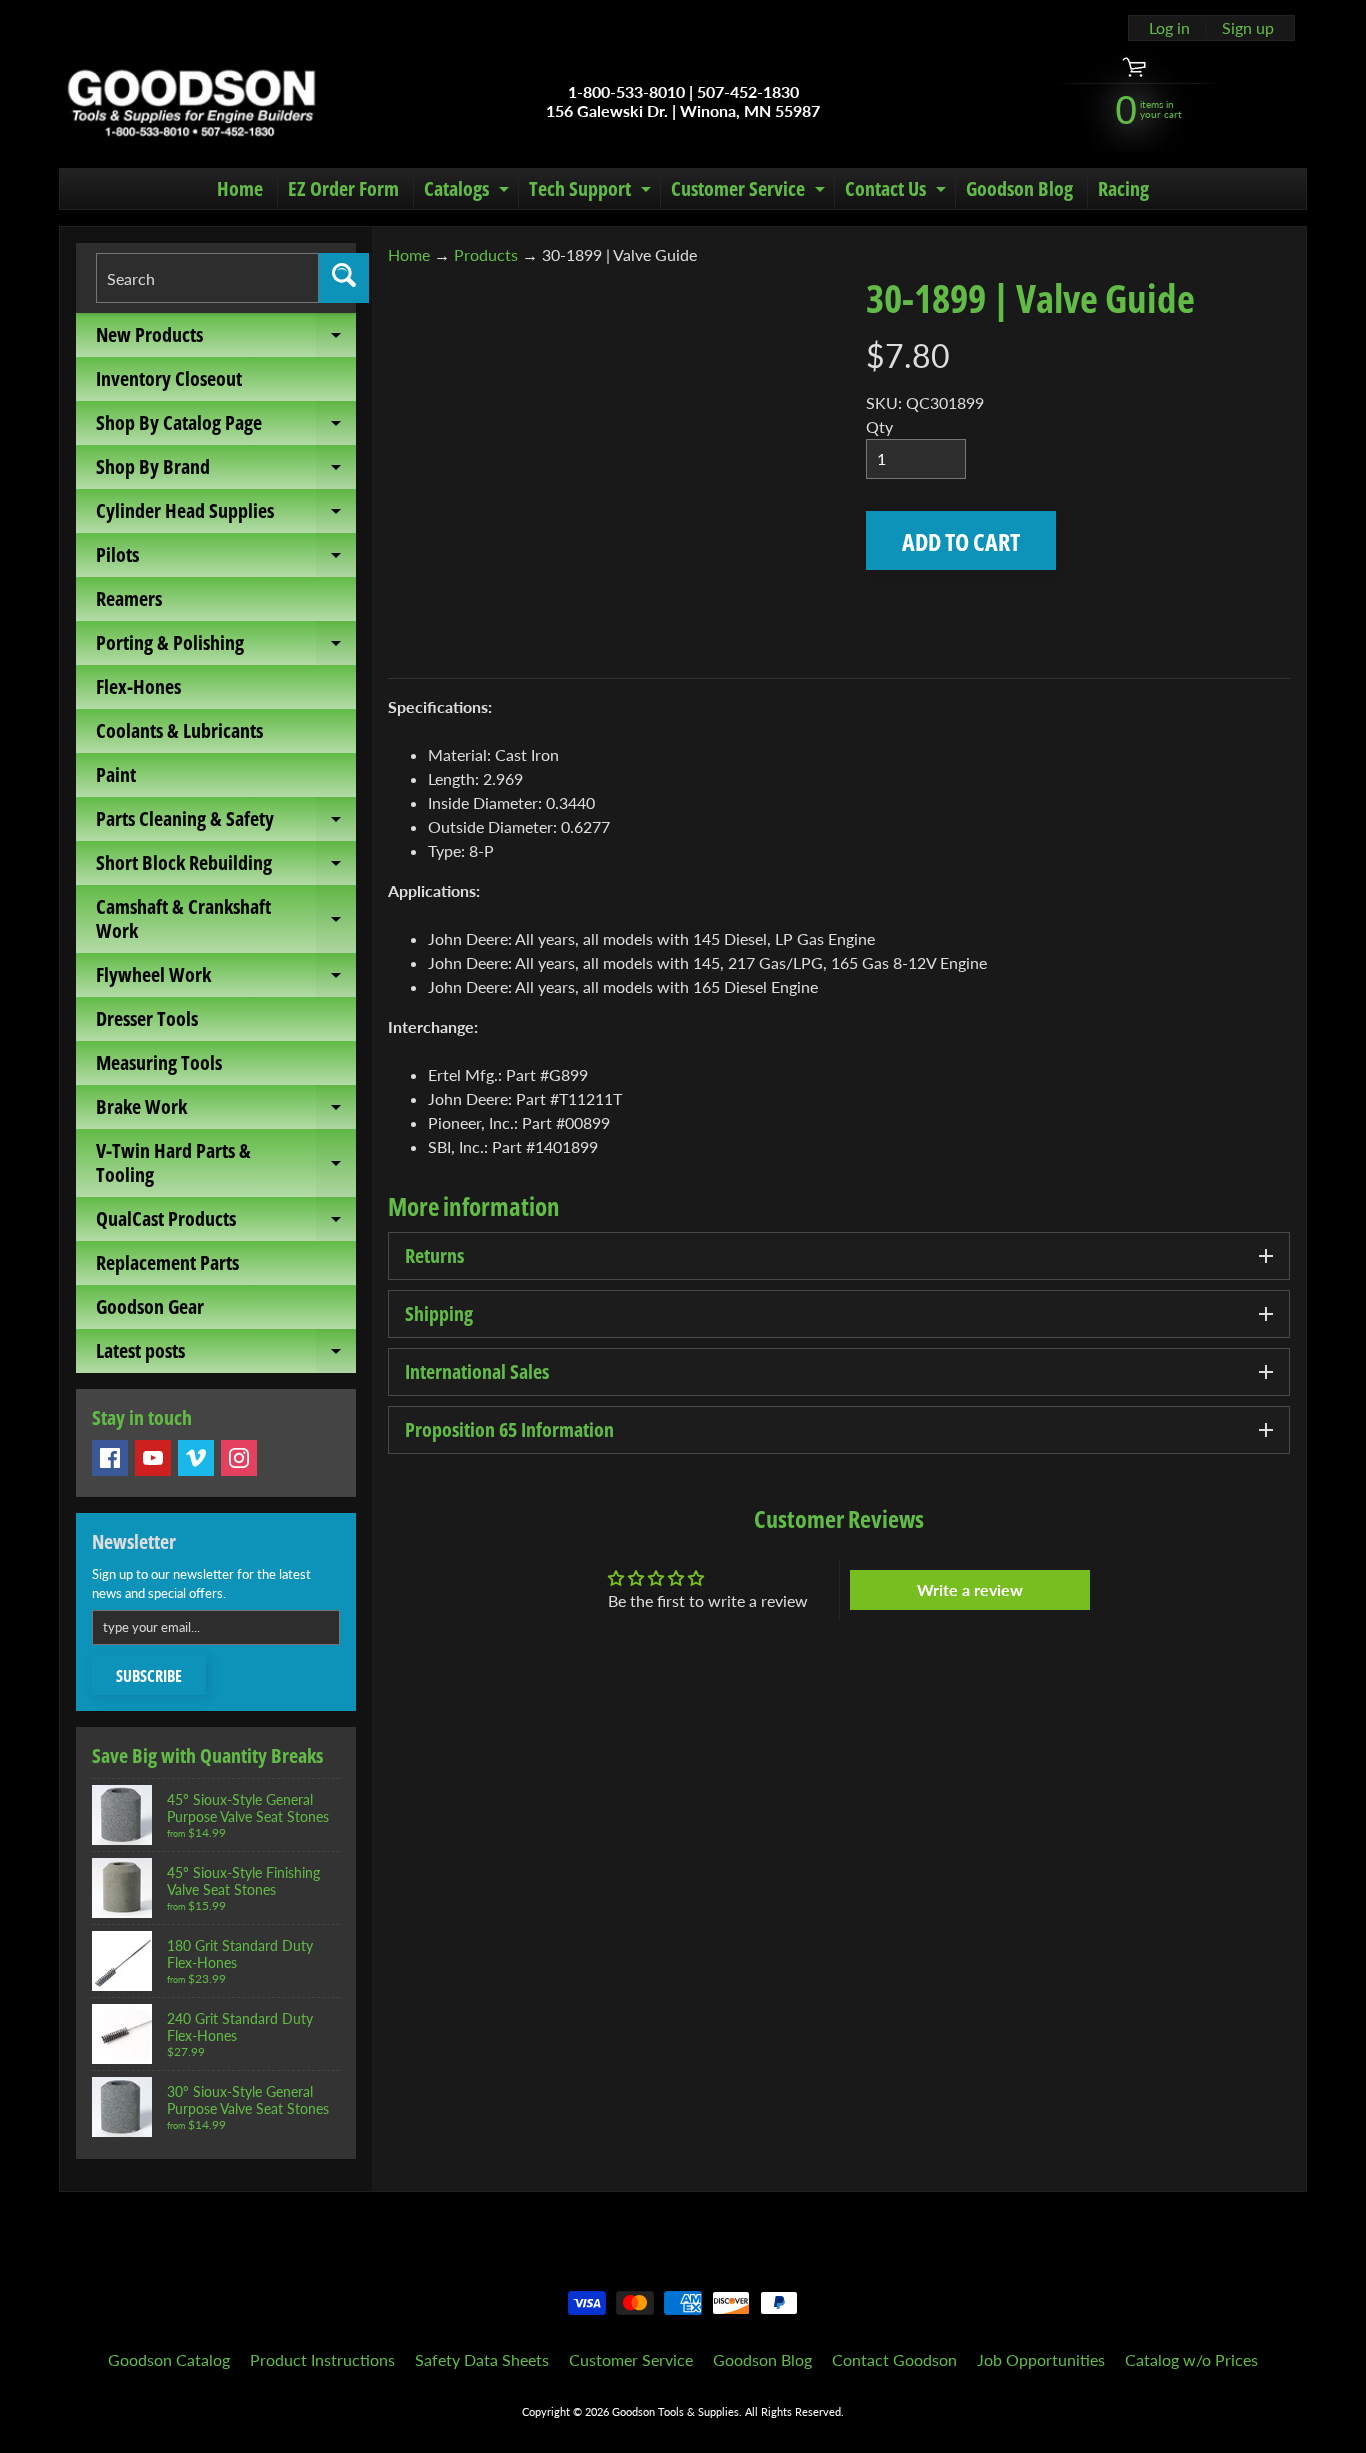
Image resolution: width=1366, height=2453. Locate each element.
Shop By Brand (226, 471)
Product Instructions (322, 2359)
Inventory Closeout (169, 378)
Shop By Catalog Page (226, 427)
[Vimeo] (196, 1458)
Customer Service (750, 192)
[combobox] (207, 278)
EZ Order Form (343, 188)
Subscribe (149, 1676)
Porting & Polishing (226, 647)
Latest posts (226, 1355)
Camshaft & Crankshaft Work (226, 920)
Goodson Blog (1019, 188)
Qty (879, 426)
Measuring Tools (159, 1062)
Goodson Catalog (169, 2359)
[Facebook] (110, 1458)
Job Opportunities (1041, 2359)
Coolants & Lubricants (179, 730)
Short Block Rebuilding (226, 867)
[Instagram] (239, 1458)
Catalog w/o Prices (1191, 2359)
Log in (1169, 28)
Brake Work (226, 1111)
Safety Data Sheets (482, 2359)
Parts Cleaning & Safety (226, 823)
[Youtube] (153, 1458)
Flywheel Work (226, 979)
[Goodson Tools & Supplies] (191, 101)
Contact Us (898, 192)
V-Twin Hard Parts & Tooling (226, 1164)
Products (486, 254)
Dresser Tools (147, 1018)
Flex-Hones (138, 686)
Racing (1123, 188)
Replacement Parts (167, 1262)
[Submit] (344, 278)
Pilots (226, 559)
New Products (226, 339)
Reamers (129, 598)
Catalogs (469, 192)
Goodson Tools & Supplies (675, 2411)
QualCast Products (226, 1223)
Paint (116, 774)
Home (240, 188)
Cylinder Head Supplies (226, 515)
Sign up (1248, 28)
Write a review (970, 1589)
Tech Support (592, 192)
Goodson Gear (150, 1306)
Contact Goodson (894, 2359)
